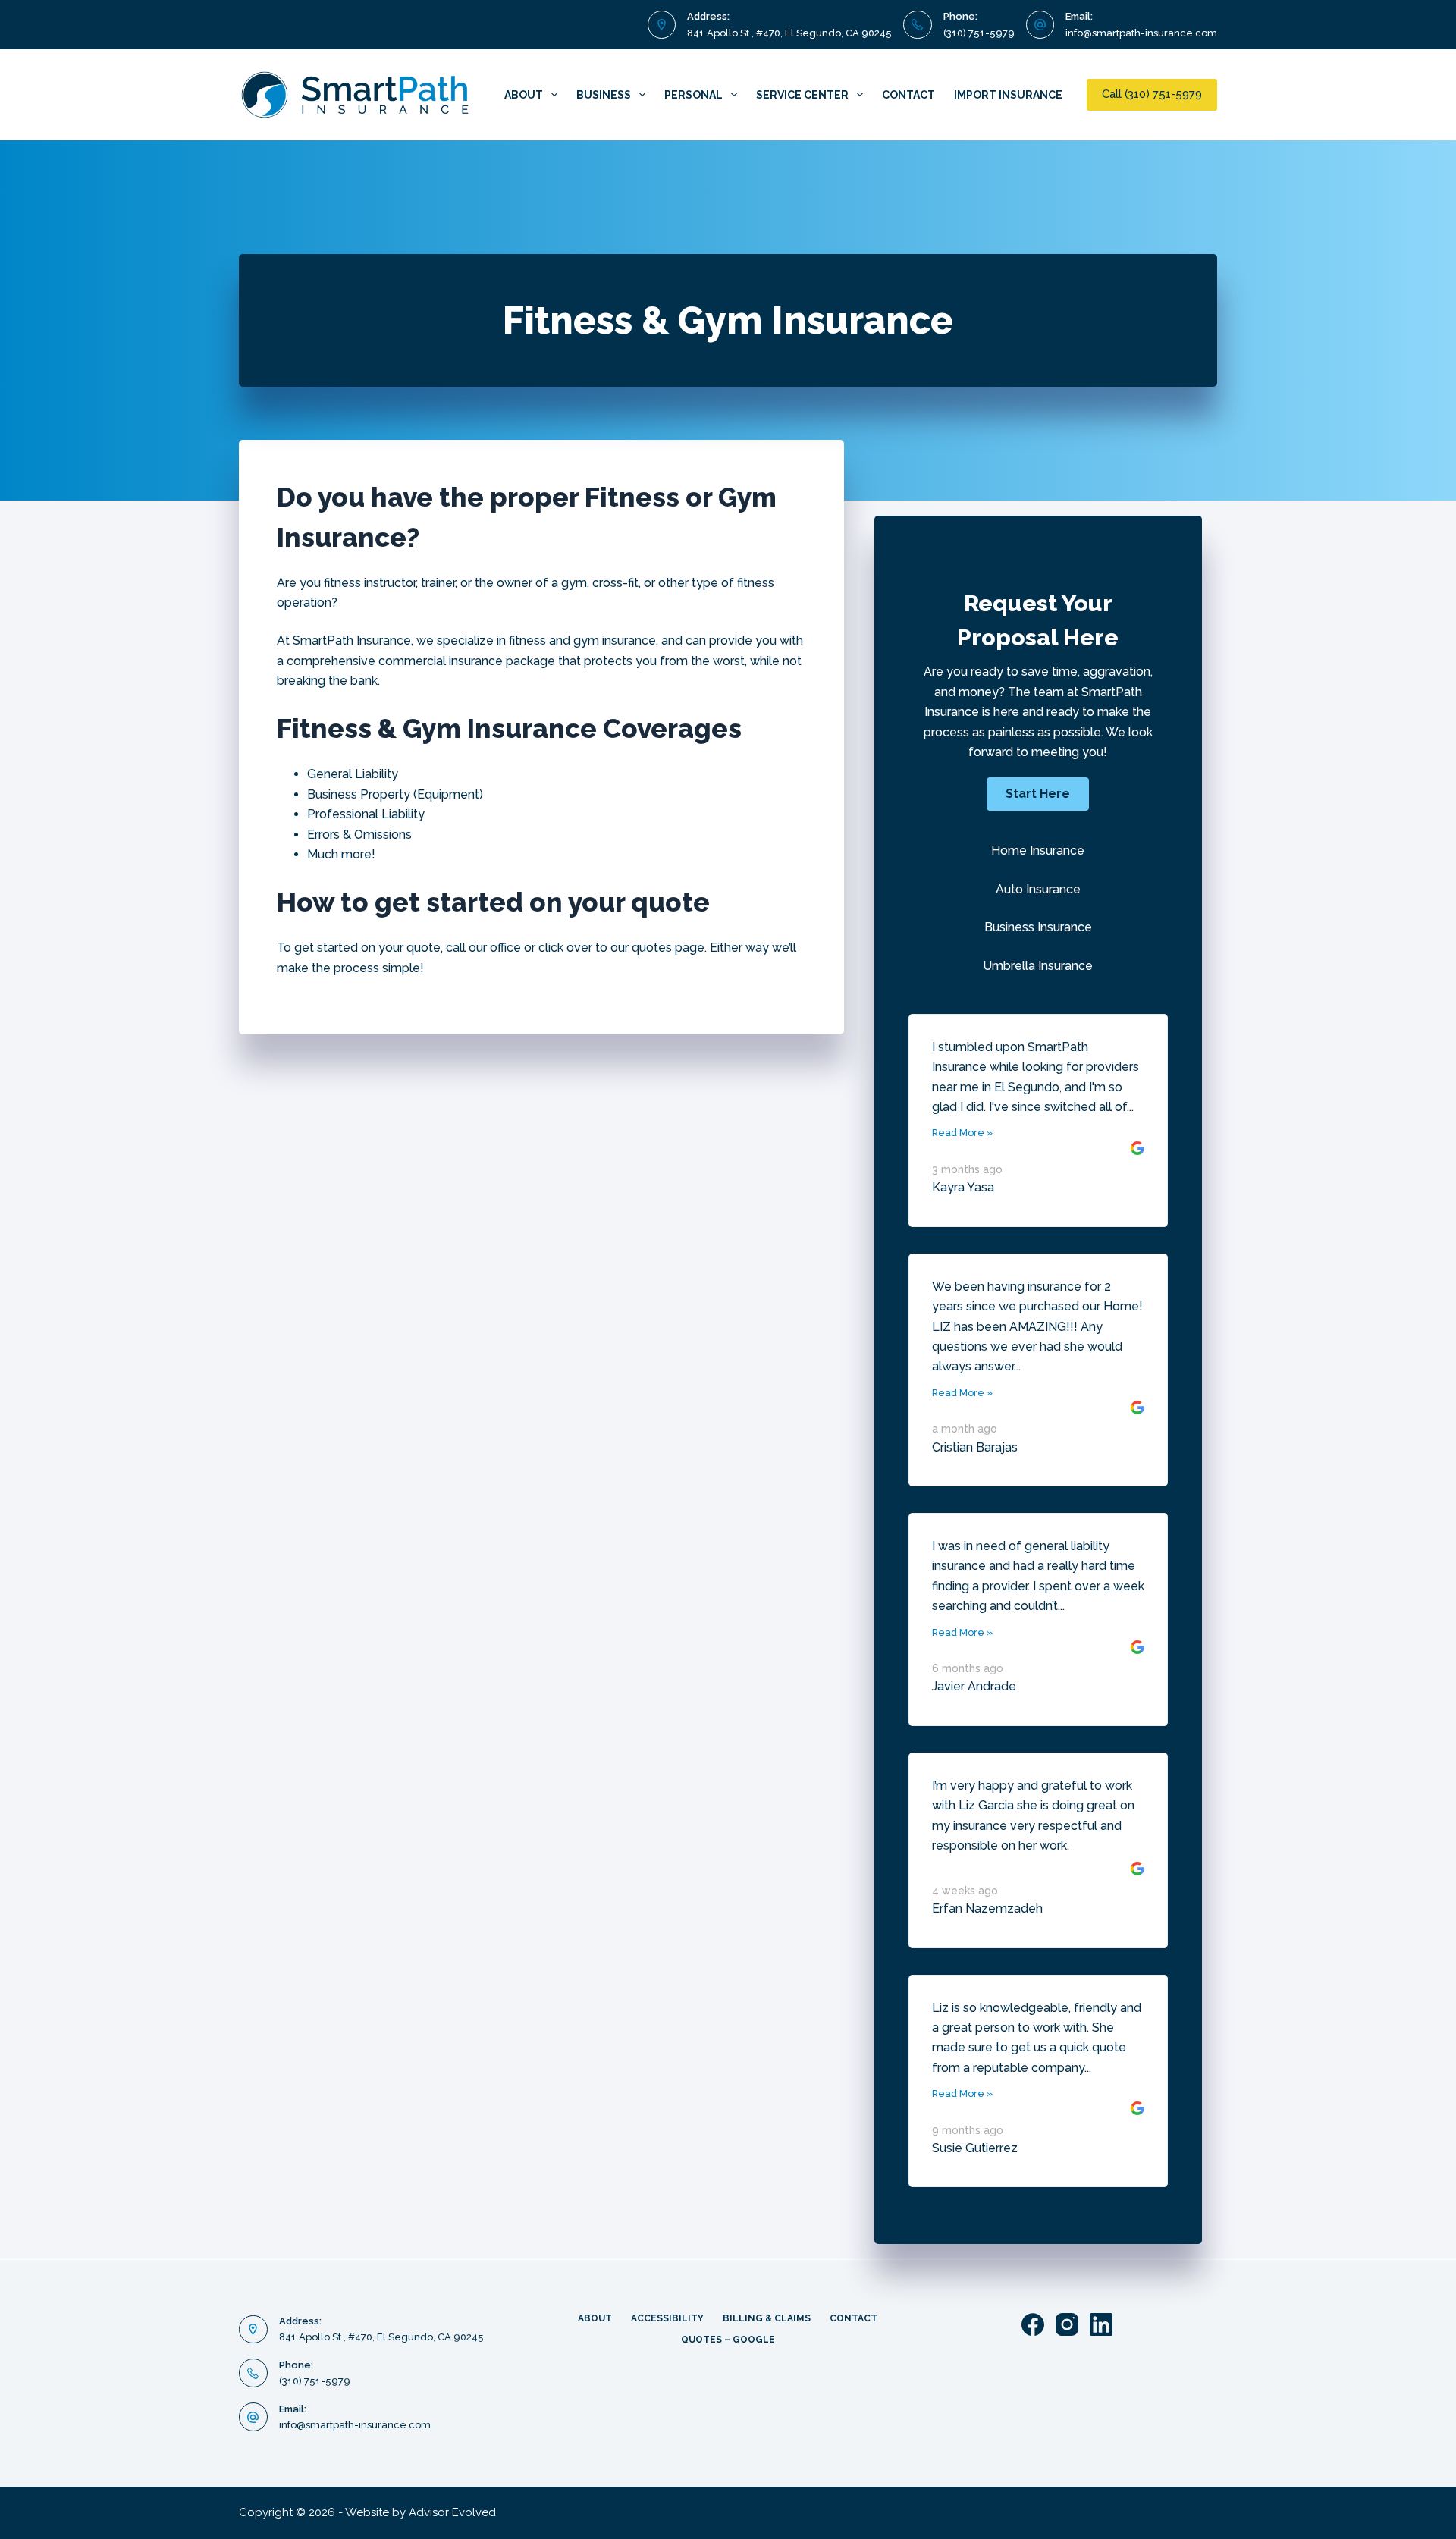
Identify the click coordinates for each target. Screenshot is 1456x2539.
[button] (1038, 794)
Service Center (802, 95)
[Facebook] (1033, 2324)
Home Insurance (1038, 851)
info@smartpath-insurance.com (1141, 33)
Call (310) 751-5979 (1152, 94)
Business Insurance (1038, 927)
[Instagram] (1067, 2324)
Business (604, 95)
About (524, 95)
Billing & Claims (767, 2318)
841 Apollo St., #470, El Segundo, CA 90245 (789, 33)
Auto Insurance (1038, 889)
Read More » (962, 1133)
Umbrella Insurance (1038, 966)
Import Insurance (1008, 95)
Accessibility (667, 2318)
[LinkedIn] (1101, 2324)
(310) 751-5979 (979, 33)
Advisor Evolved (452, 2512)
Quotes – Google (728, 2340)
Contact (908, 95)
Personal (693, 95)
